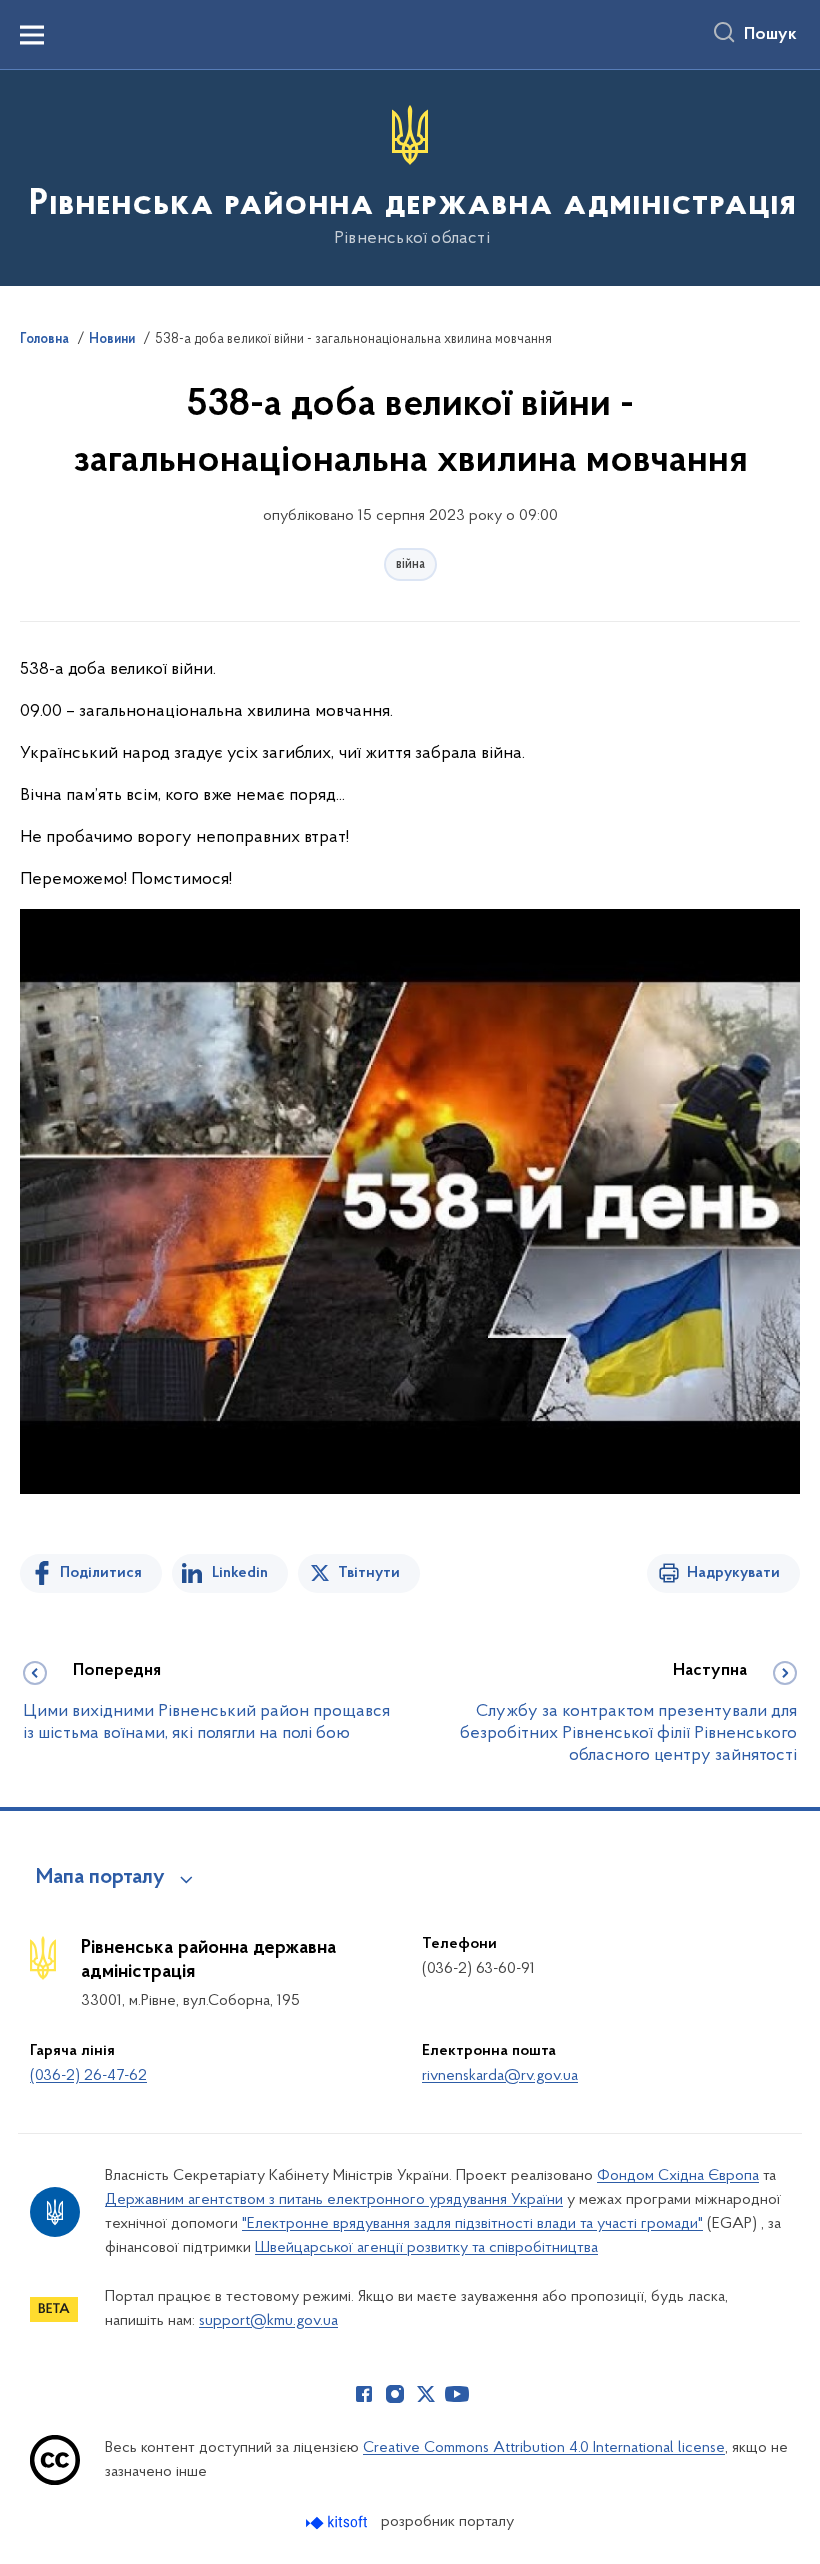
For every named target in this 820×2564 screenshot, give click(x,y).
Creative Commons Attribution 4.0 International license (544, 2448)
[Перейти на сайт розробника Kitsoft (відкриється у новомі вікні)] (338, 2522)
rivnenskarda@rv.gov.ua (500, 2076)
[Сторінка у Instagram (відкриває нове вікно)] (395, 2394)
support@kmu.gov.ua (268, 2321)
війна (410, 564)
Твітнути (369, 1573)
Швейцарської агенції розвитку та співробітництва (426, 2248)
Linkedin (240, 1573)
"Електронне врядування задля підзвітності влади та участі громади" (472, 2224)
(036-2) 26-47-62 (88, 2076)
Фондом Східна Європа (678, 2176)
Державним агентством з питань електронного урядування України (334, 2200)
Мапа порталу (100, 1878)
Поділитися (101, 1573)
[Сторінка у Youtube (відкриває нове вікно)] (457, 2394)
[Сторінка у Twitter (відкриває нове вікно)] (426, 2394)
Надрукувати (733, 1573)
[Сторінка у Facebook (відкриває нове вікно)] (364, 2394)
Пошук (770, 35)
